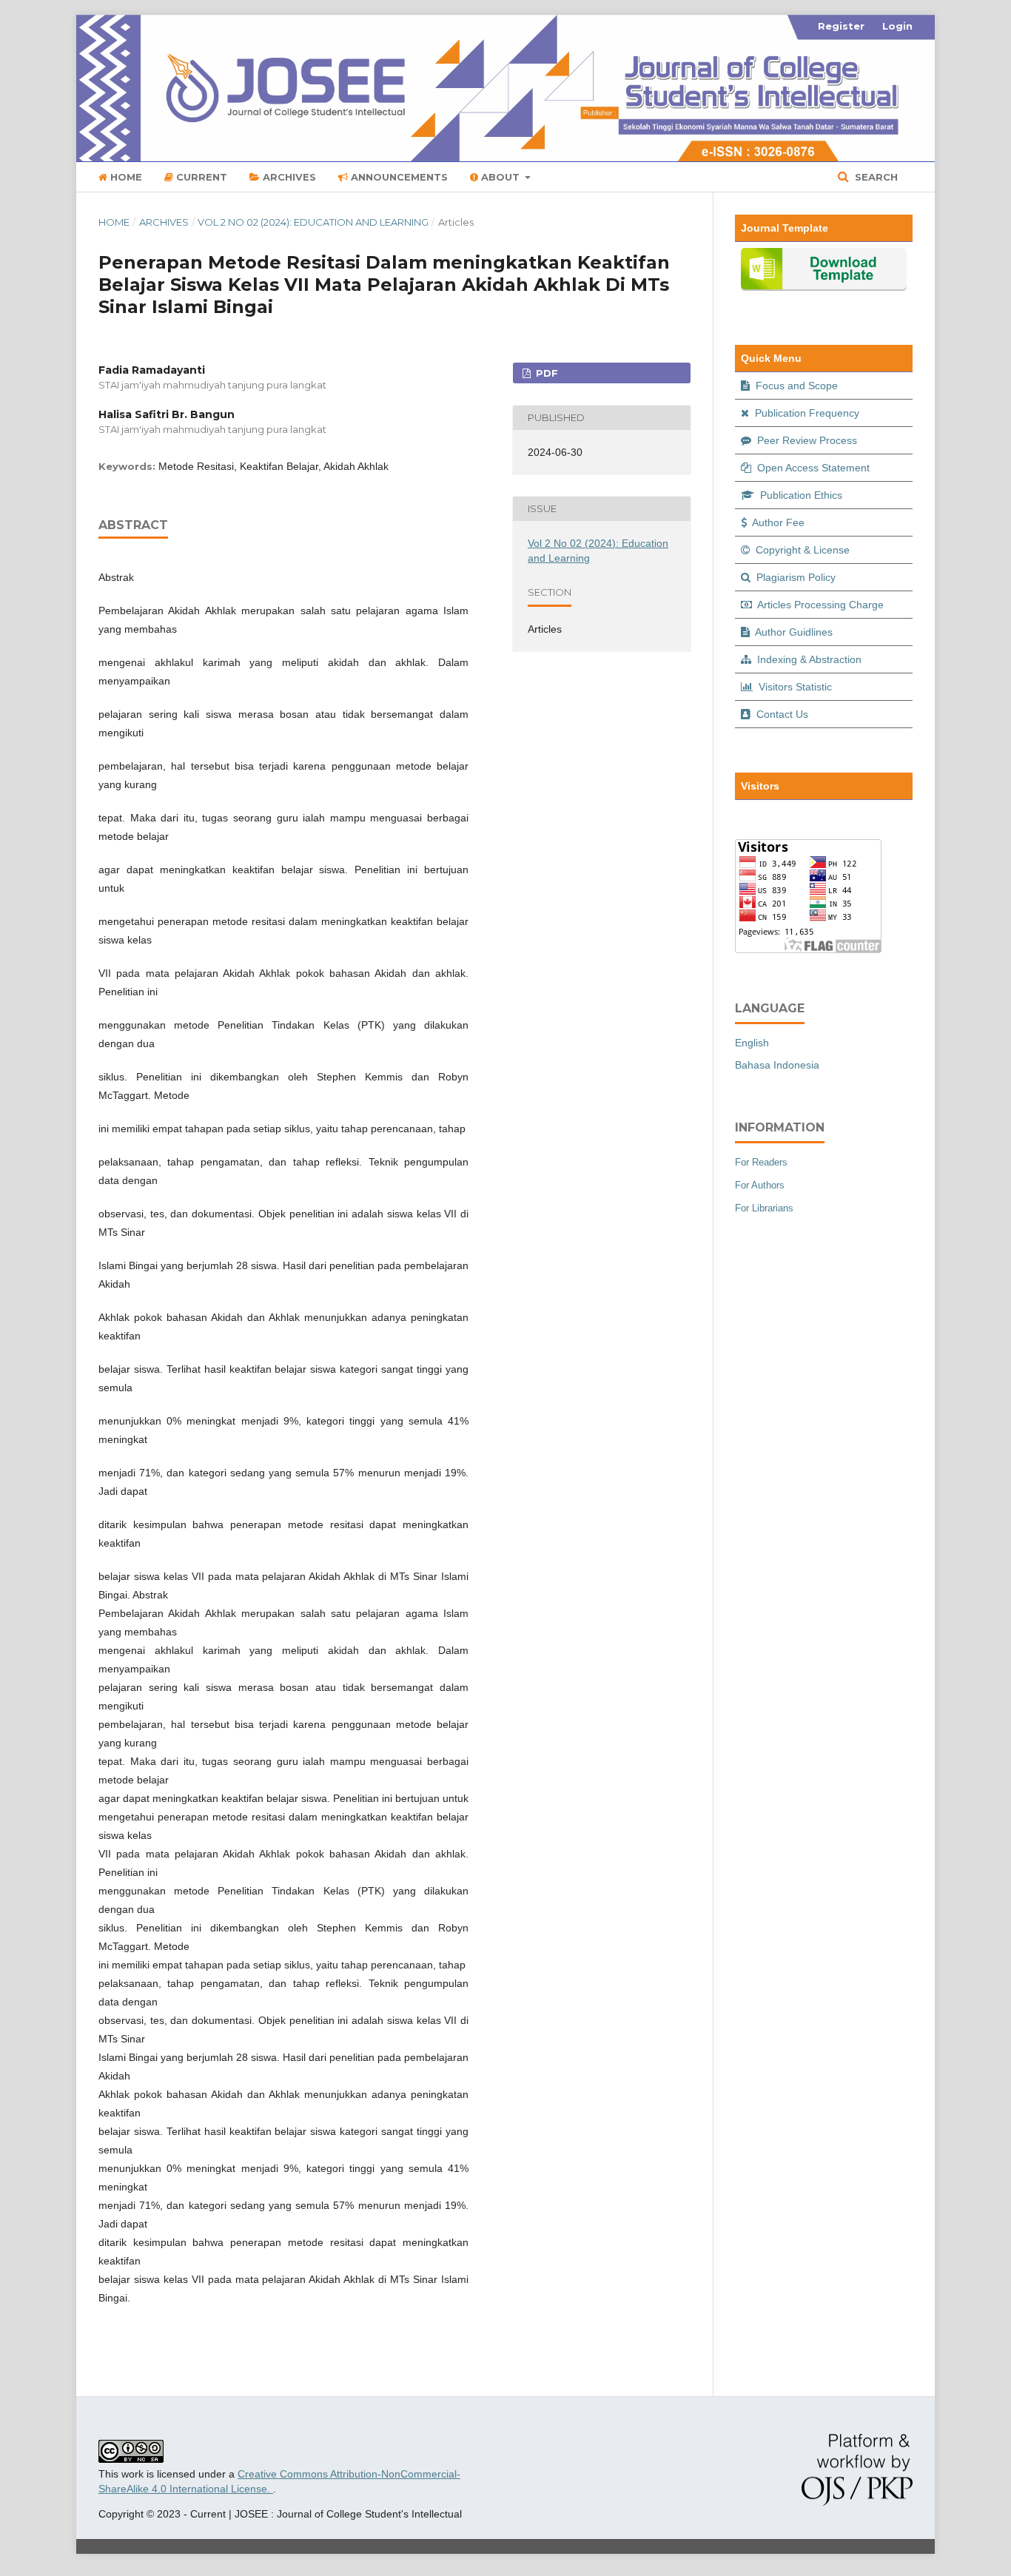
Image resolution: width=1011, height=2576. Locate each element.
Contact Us (781, 714)
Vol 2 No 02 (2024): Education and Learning (313, 222)
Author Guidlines (793, 632)
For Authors (760, 1185)
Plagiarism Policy (795, 577)
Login (897, 26)
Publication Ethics (800, 495)
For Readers (761, 1162)
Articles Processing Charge (819, 605)
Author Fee (777, 522)
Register (841, 26)
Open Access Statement (812, 468)
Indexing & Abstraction (808, 659)
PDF (545, 373)
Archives (288, 177)
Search (875, 177)
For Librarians (764, 1208)
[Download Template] (824, 287)
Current (200, 177)
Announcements (398, 177)
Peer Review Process (806, 440)
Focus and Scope (795, 386)
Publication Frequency (806, 413)
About (500, 177)
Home (125, 177)
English (752, 1043)
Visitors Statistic (794, 687)
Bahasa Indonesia (777, 1065)
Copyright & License (801, 550)
